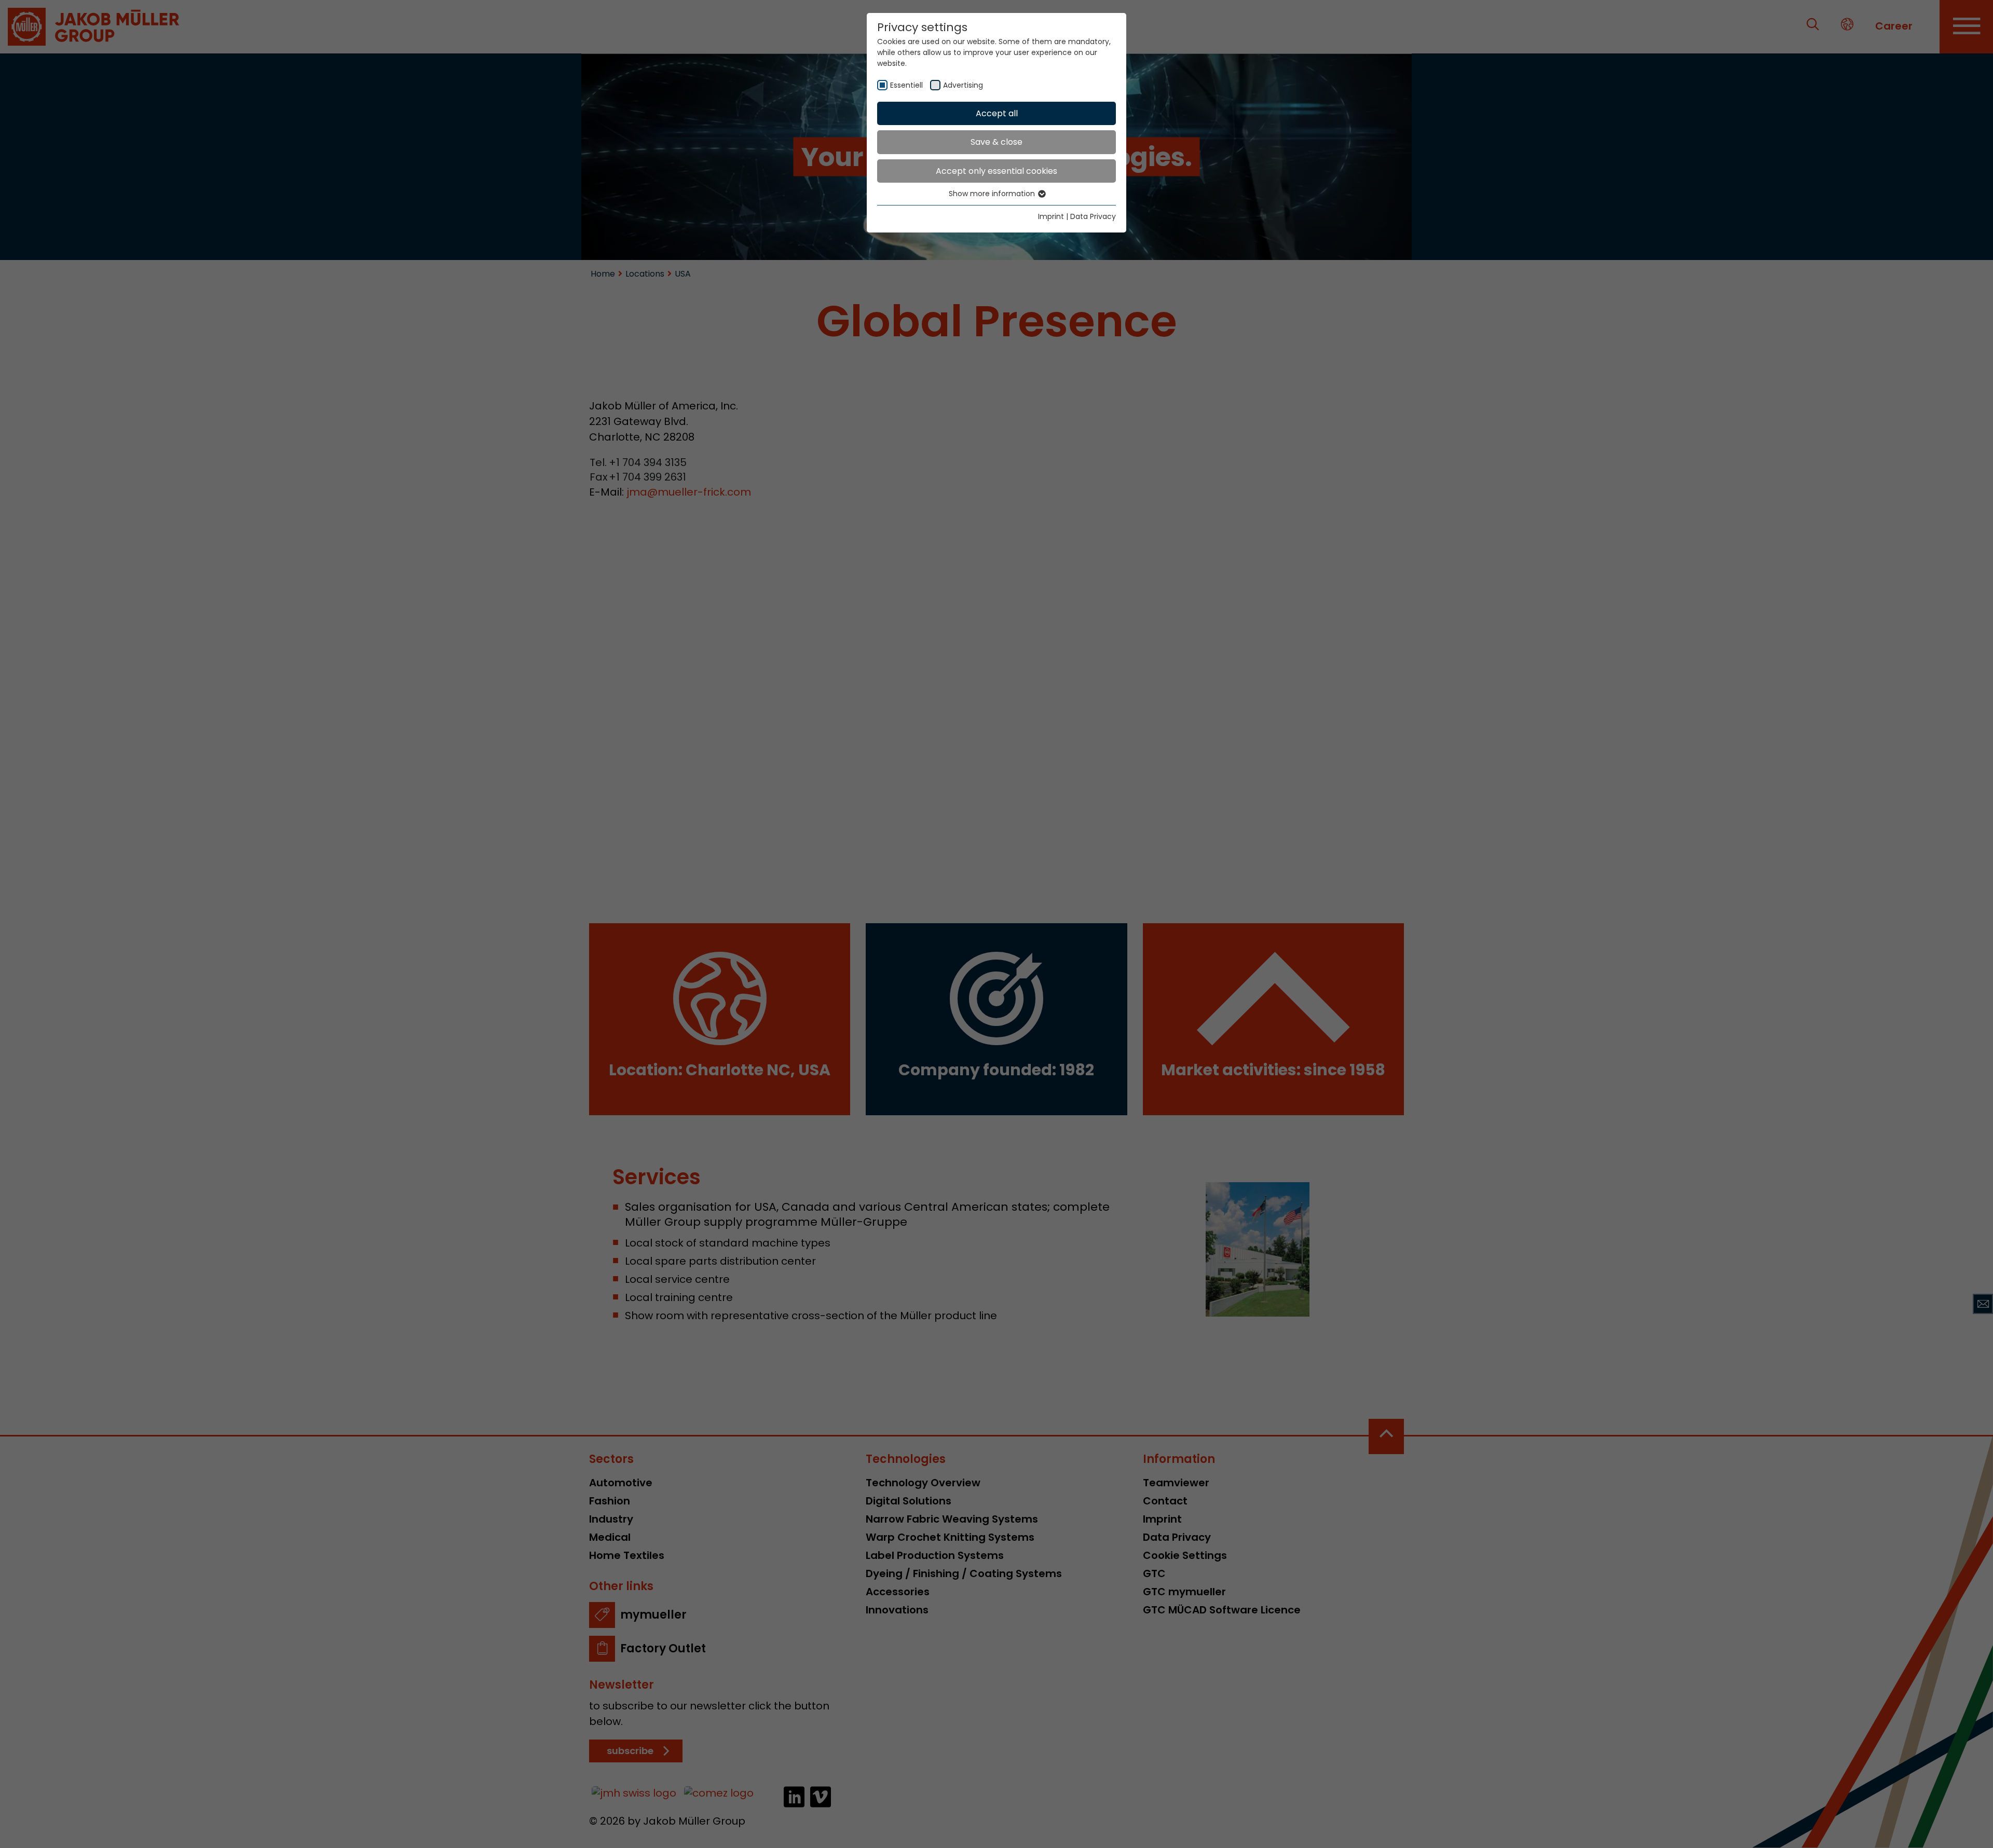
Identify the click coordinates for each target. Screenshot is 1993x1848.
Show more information (993, 194)
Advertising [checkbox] (963, 85)
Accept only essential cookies (996, 171)
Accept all (997, 113)
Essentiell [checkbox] (906, 85)
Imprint (1051, 216)
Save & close (996, 142)
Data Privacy (1093, 216)
